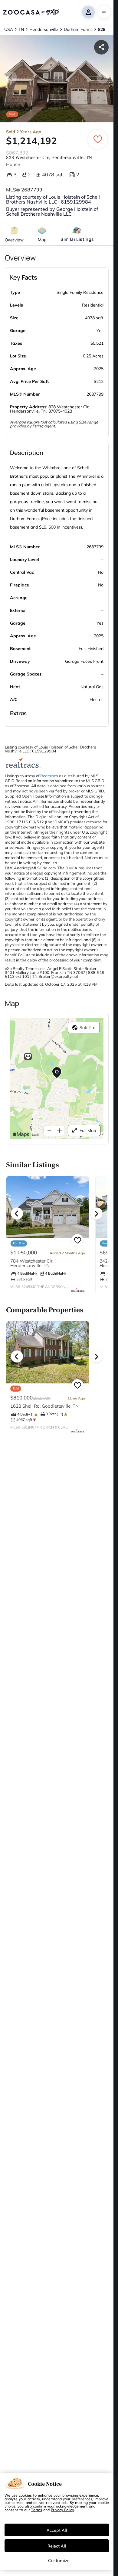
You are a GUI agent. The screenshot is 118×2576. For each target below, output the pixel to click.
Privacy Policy (62, 2510)
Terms (37, 2510)
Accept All (57, 2530)
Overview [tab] (14, 240)
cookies (25, 2495)
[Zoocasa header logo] (31, 12)
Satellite (87, 1027)
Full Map (88, 1130)
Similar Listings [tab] (77, 239)
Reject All (57, 2546)
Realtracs (49, 776)
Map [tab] (42, 239)
